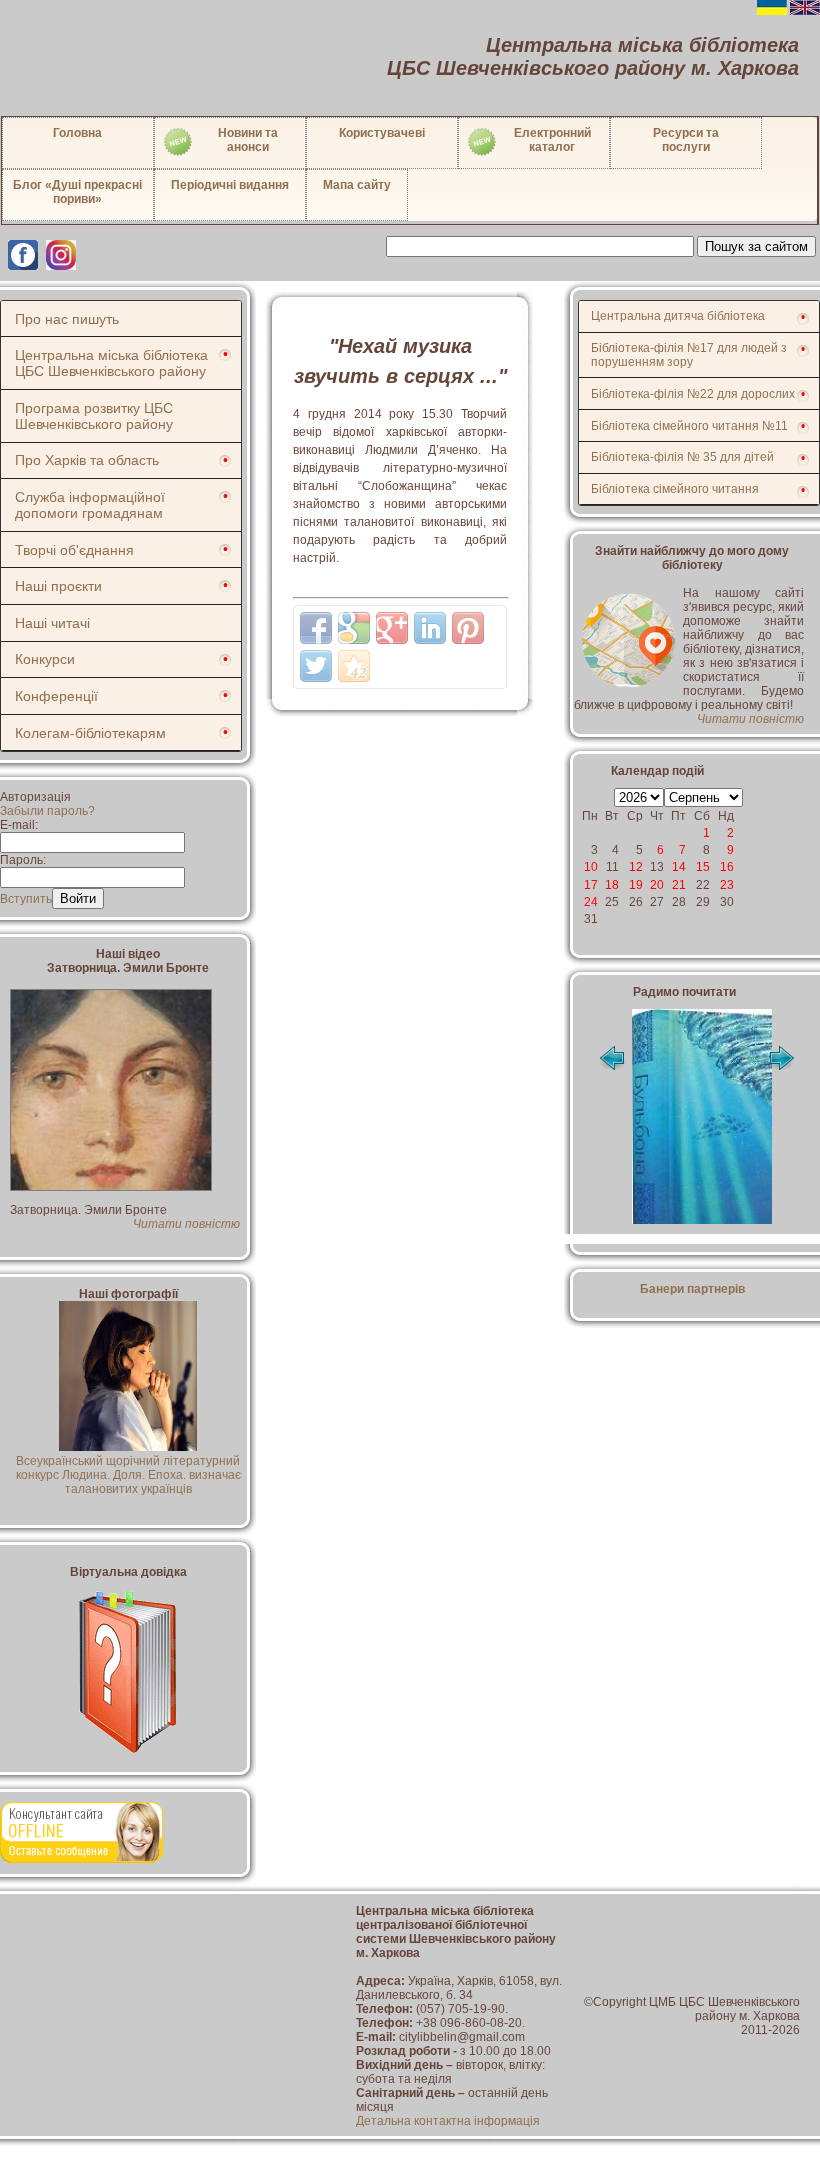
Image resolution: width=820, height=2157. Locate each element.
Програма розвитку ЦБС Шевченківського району (94, 416)
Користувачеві (382, 133)
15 (703, 867)
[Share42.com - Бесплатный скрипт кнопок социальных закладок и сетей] (354, 666)
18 (612, 885)
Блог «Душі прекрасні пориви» (77, 192)
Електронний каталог (552, 140)
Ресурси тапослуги (686, 140)
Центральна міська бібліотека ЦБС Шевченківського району (111, 363)
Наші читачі (52, 623)
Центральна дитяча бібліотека (678, 316)
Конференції (56, 696)
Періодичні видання (230, 185)
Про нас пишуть (67, 319)
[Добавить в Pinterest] (468, 628)
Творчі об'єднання (74, 550)
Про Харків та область (87, 460)
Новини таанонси (248, 140)
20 (657, 885)
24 (591, 902)
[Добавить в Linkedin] (430, 628)
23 (727, 885)
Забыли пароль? (47, 811)
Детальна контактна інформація (448, 2121)
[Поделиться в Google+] (392, 628)
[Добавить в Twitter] (316, 666)
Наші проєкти (58, 586)
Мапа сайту (357, 185)
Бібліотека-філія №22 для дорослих (693, 394)
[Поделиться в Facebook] (316, 628)
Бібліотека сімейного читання (675, 489)
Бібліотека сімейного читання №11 (689, 426)
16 (727, 867)
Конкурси (45, 659)
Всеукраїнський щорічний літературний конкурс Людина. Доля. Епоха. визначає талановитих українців (128, 1475)
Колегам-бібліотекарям (90, 733)
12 (636, 867)
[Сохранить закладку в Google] (354, 628)
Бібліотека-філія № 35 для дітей (682, 457)
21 (679, 885)
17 (591, 885)
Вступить (26, 899)
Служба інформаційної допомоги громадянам (90, 505)
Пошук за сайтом (756, 246)
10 (591, 867)
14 (679, 867)
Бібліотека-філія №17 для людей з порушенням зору (689, 355)
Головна (77, 133)
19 (636, 885)
